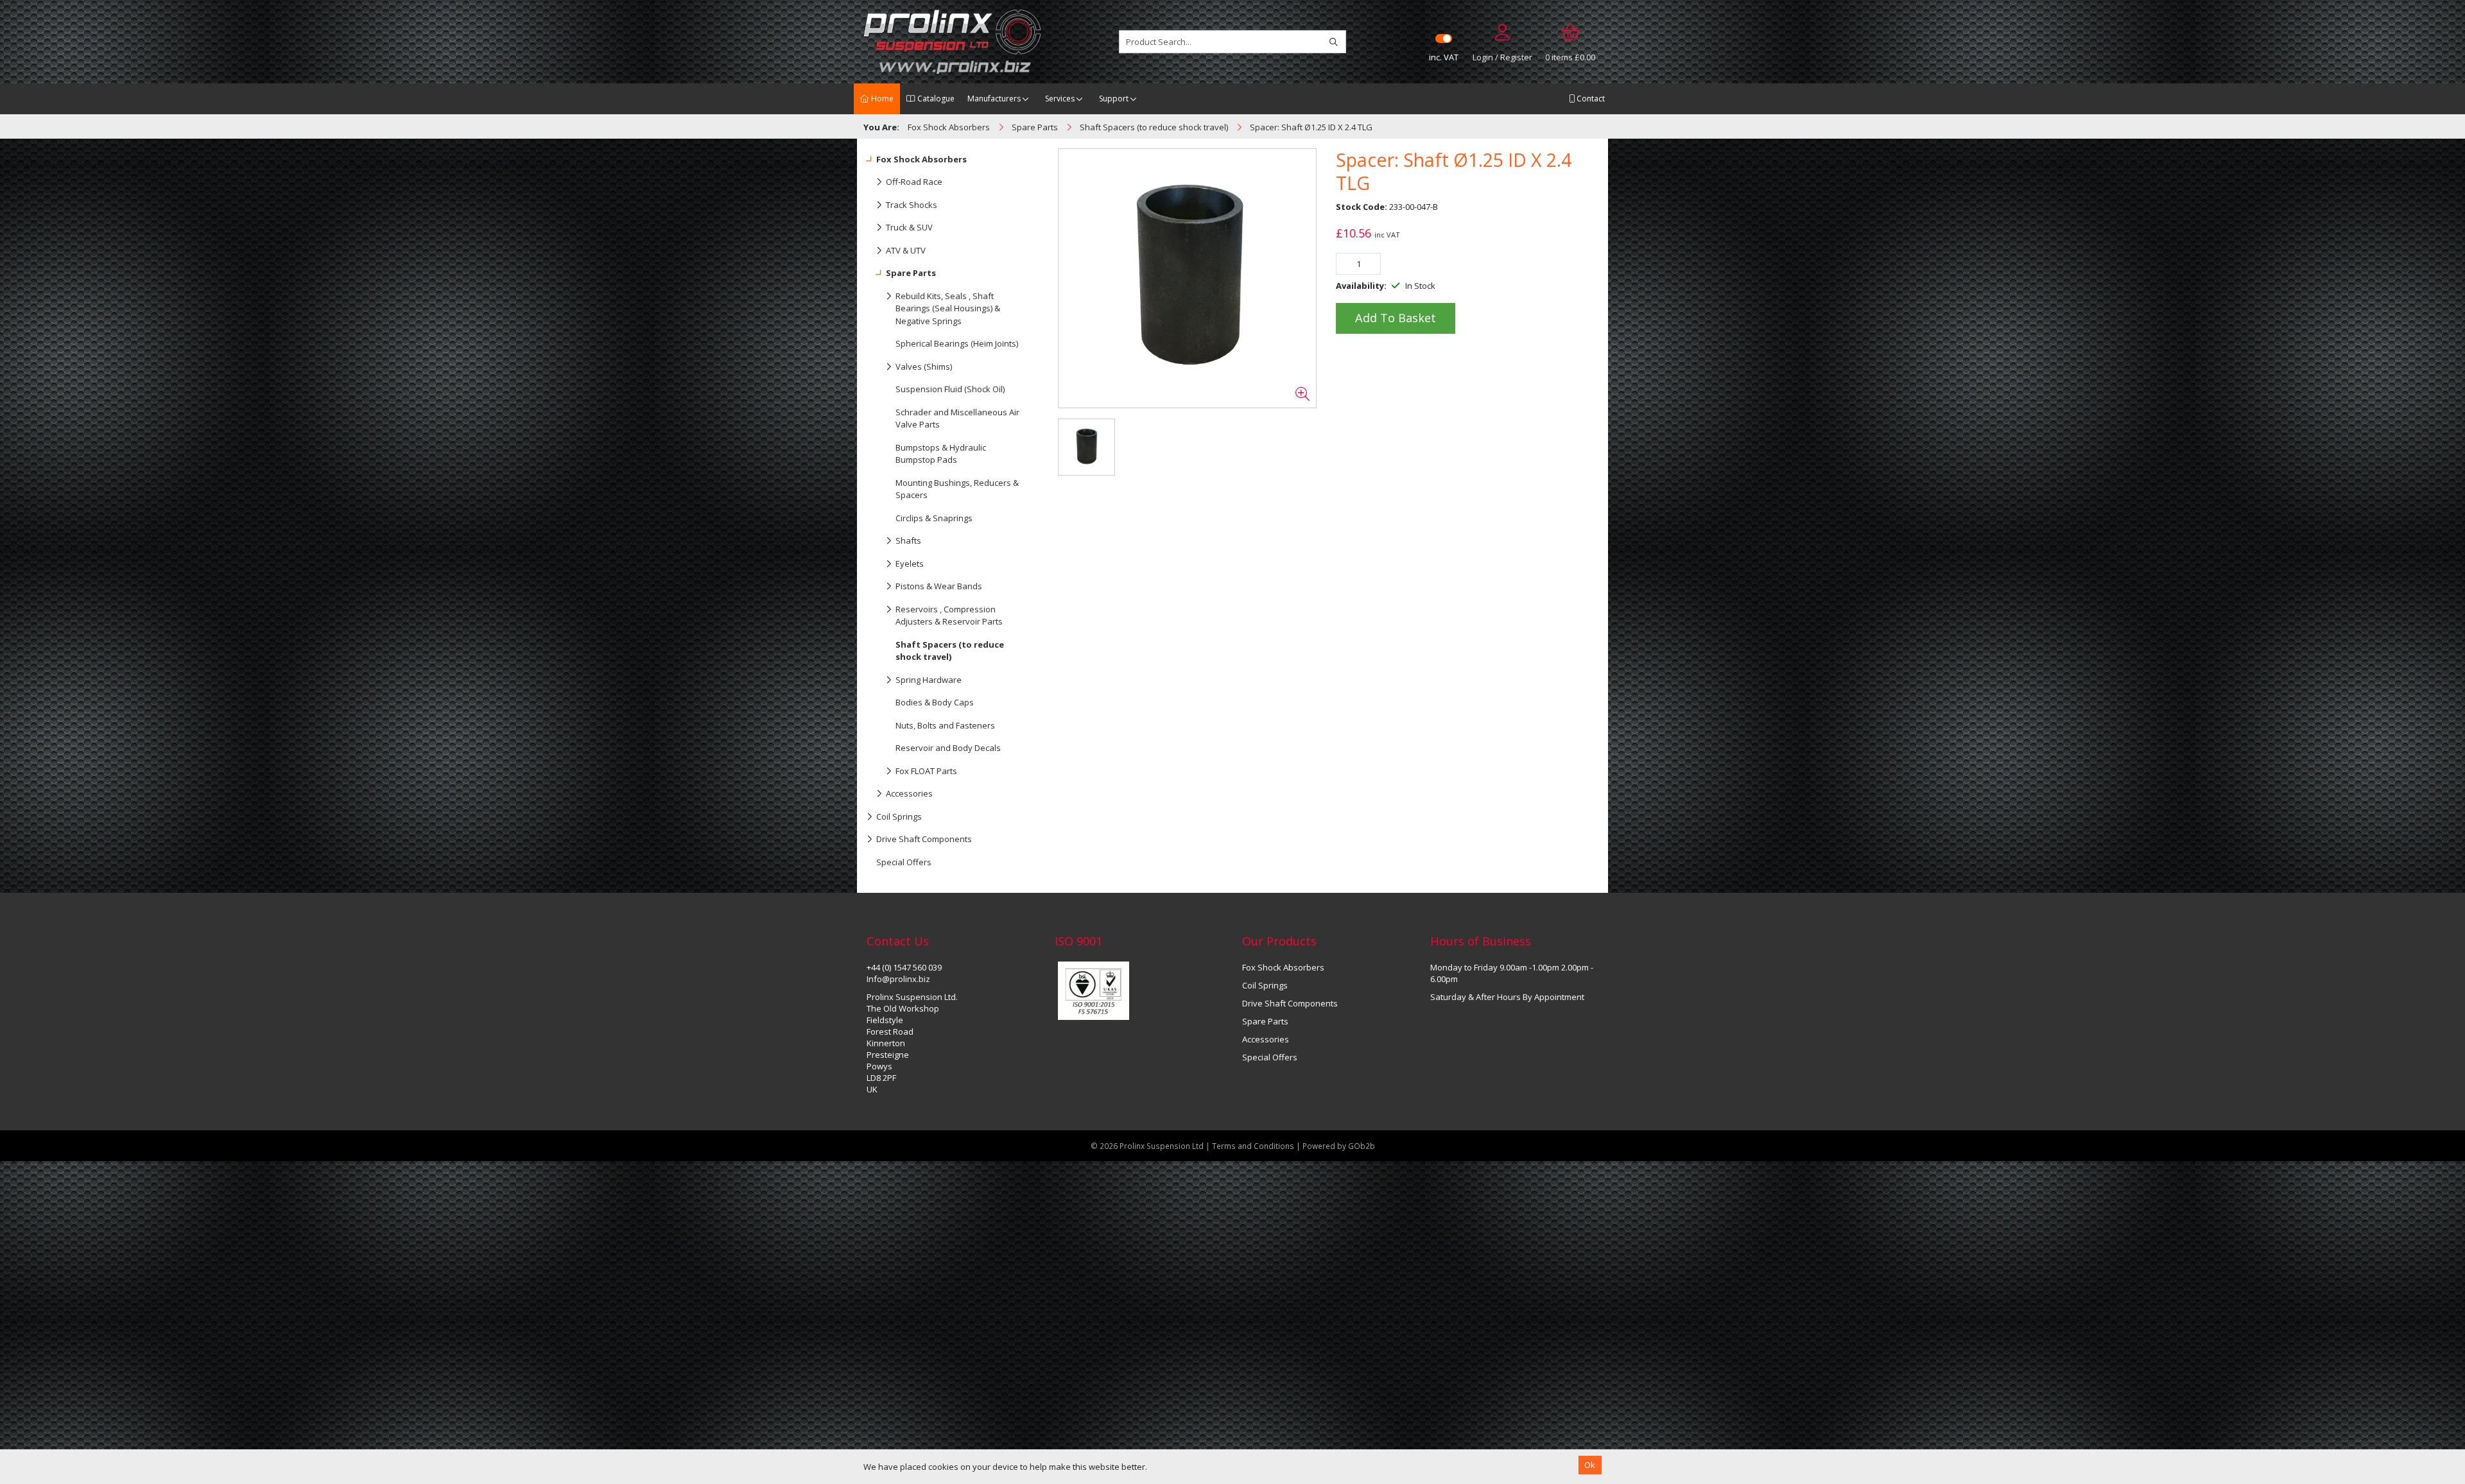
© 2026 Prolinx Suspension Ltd (1147, 1146)
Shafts (908, 540)
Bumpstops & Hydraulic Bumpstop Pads (941, 454)
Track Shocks (912, 205)
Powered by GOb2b (1339, 1146)
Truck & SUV (909, 227)
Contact (1590, 99)
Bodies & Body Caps (935, 702)
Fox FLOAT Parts (926, 771)
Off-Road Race (914, 182)
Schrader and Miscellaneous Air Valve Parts (957, 418)
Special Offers (904, 862)
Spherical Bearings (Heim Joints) (957, 343)
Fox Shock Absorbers (921, 159)
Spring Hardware (929, 680)
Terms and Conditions (1254, 1146)
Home (881, 99)
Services (1060, 99)
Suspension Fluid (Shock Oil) (950, 389)
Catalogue (935, 99)
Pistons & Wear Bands (939, 586)
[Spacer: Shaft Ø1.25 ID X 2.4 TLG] (1188, 279)
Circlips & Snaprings (934, 518)
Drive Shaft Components (924, 839)
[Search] (1334, 42)
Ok (1590, 1465)
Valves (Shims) (924, 367)
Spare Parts (911, 273)
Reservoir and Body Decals (948, 748)
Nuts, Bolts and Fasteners (945, 725)
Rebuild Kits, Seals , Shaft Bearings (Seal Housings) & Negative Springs (948, 308)
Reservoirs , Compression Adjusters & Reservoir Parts (949, 616)
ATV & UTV (906, 250)
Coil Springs (899, 816)
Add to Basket (1396, 318)
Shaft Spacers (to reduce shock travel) (950, 651)
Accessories (909, 793)
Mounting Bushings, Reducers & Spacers (957, 489)
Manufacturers (994, 99)
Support (1114, 99)
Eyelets (910, 564)
